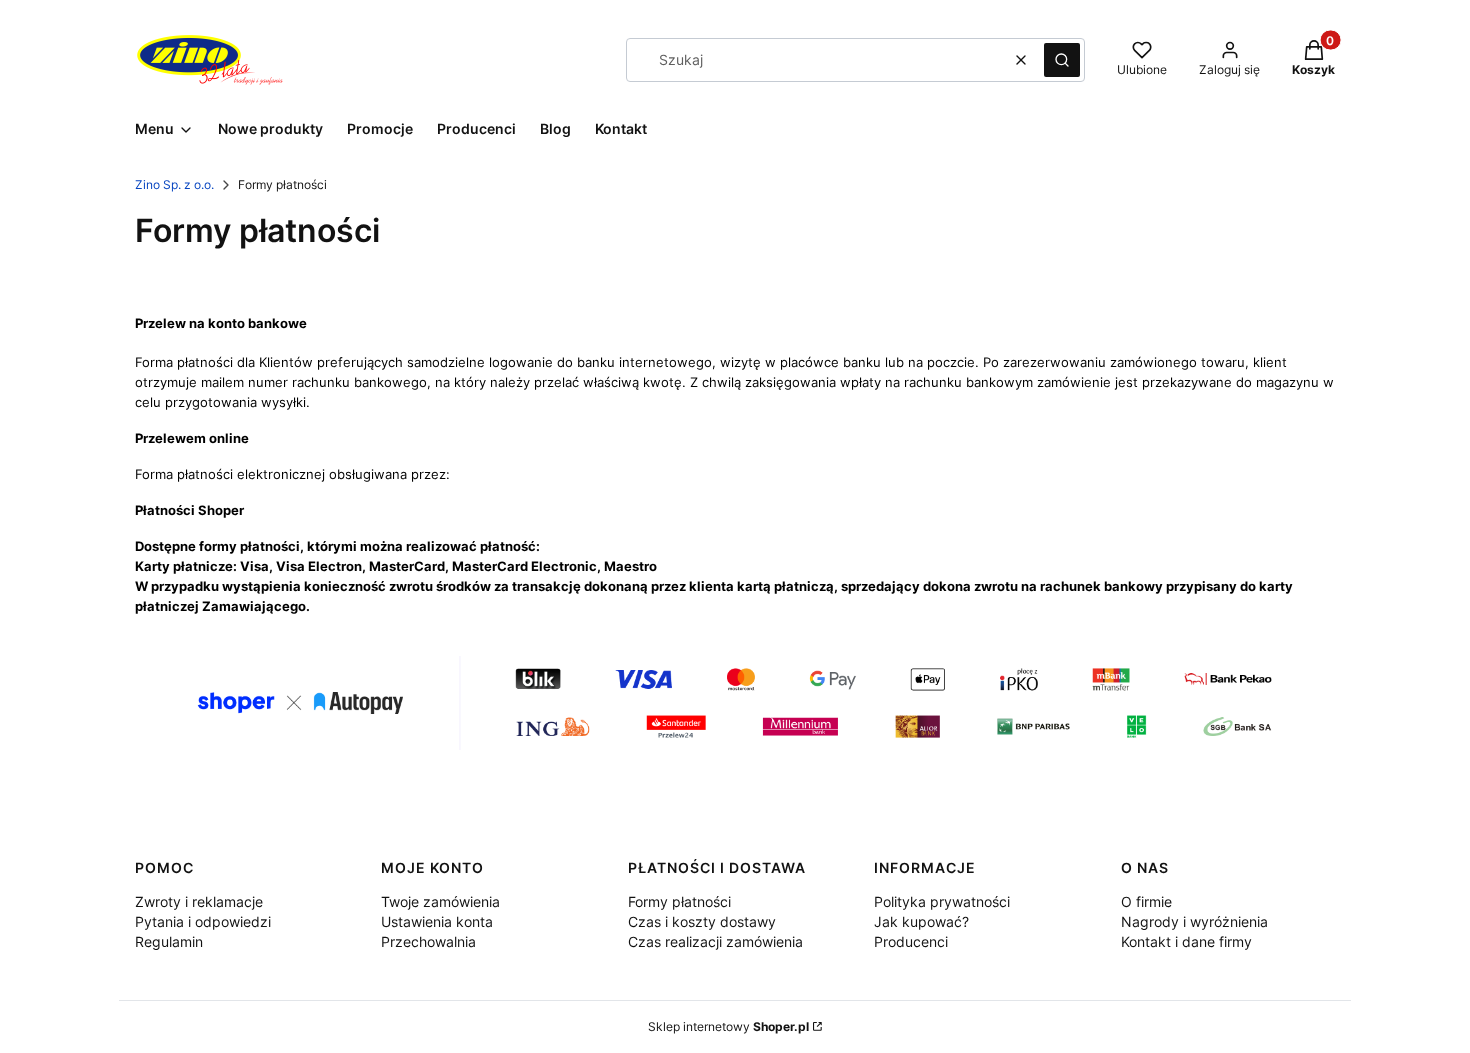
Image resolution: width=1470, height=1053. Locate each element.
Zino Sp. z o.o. (174, 184)
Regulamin (169, 941)
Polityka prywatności (942, 901)
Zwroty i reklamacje (199, 901)
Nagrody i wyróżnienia (1194, 921)
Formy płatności (679, 901)
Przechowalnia (428, 941)
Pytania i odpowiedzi (203, 921)
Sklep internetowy (728, 1026)
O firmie (1146, 901)
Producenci (911, 941)
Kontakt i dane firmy (1186, 941)
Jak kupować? (921, 921)
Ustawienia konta (437, 921)
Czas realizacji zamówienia (715, 941)
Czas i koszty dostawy (702, 921)
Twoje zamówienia (440, 901)
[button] (1062, 60)
